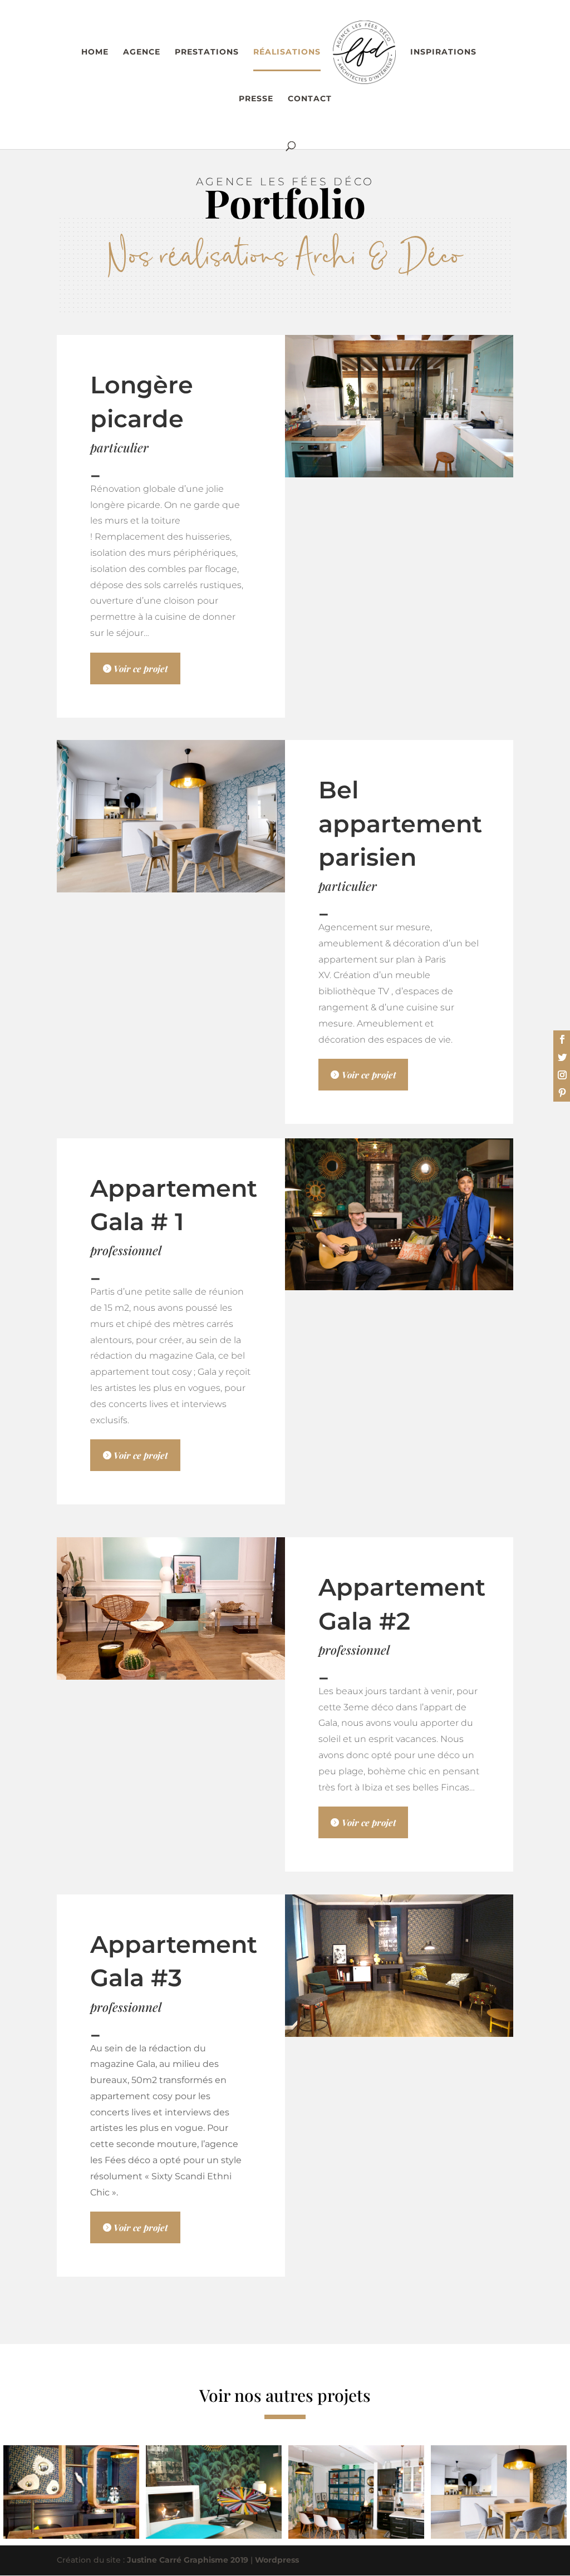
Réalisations (287, 52)
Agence (142, 52)
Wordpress (277, 2560)
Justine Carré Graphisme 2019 (188, 2560)
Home (95, 52)
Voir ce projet (141, 668)
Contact (310, 99)
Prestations (207, 52)
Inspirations (443, 52)
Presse (256, 99)
